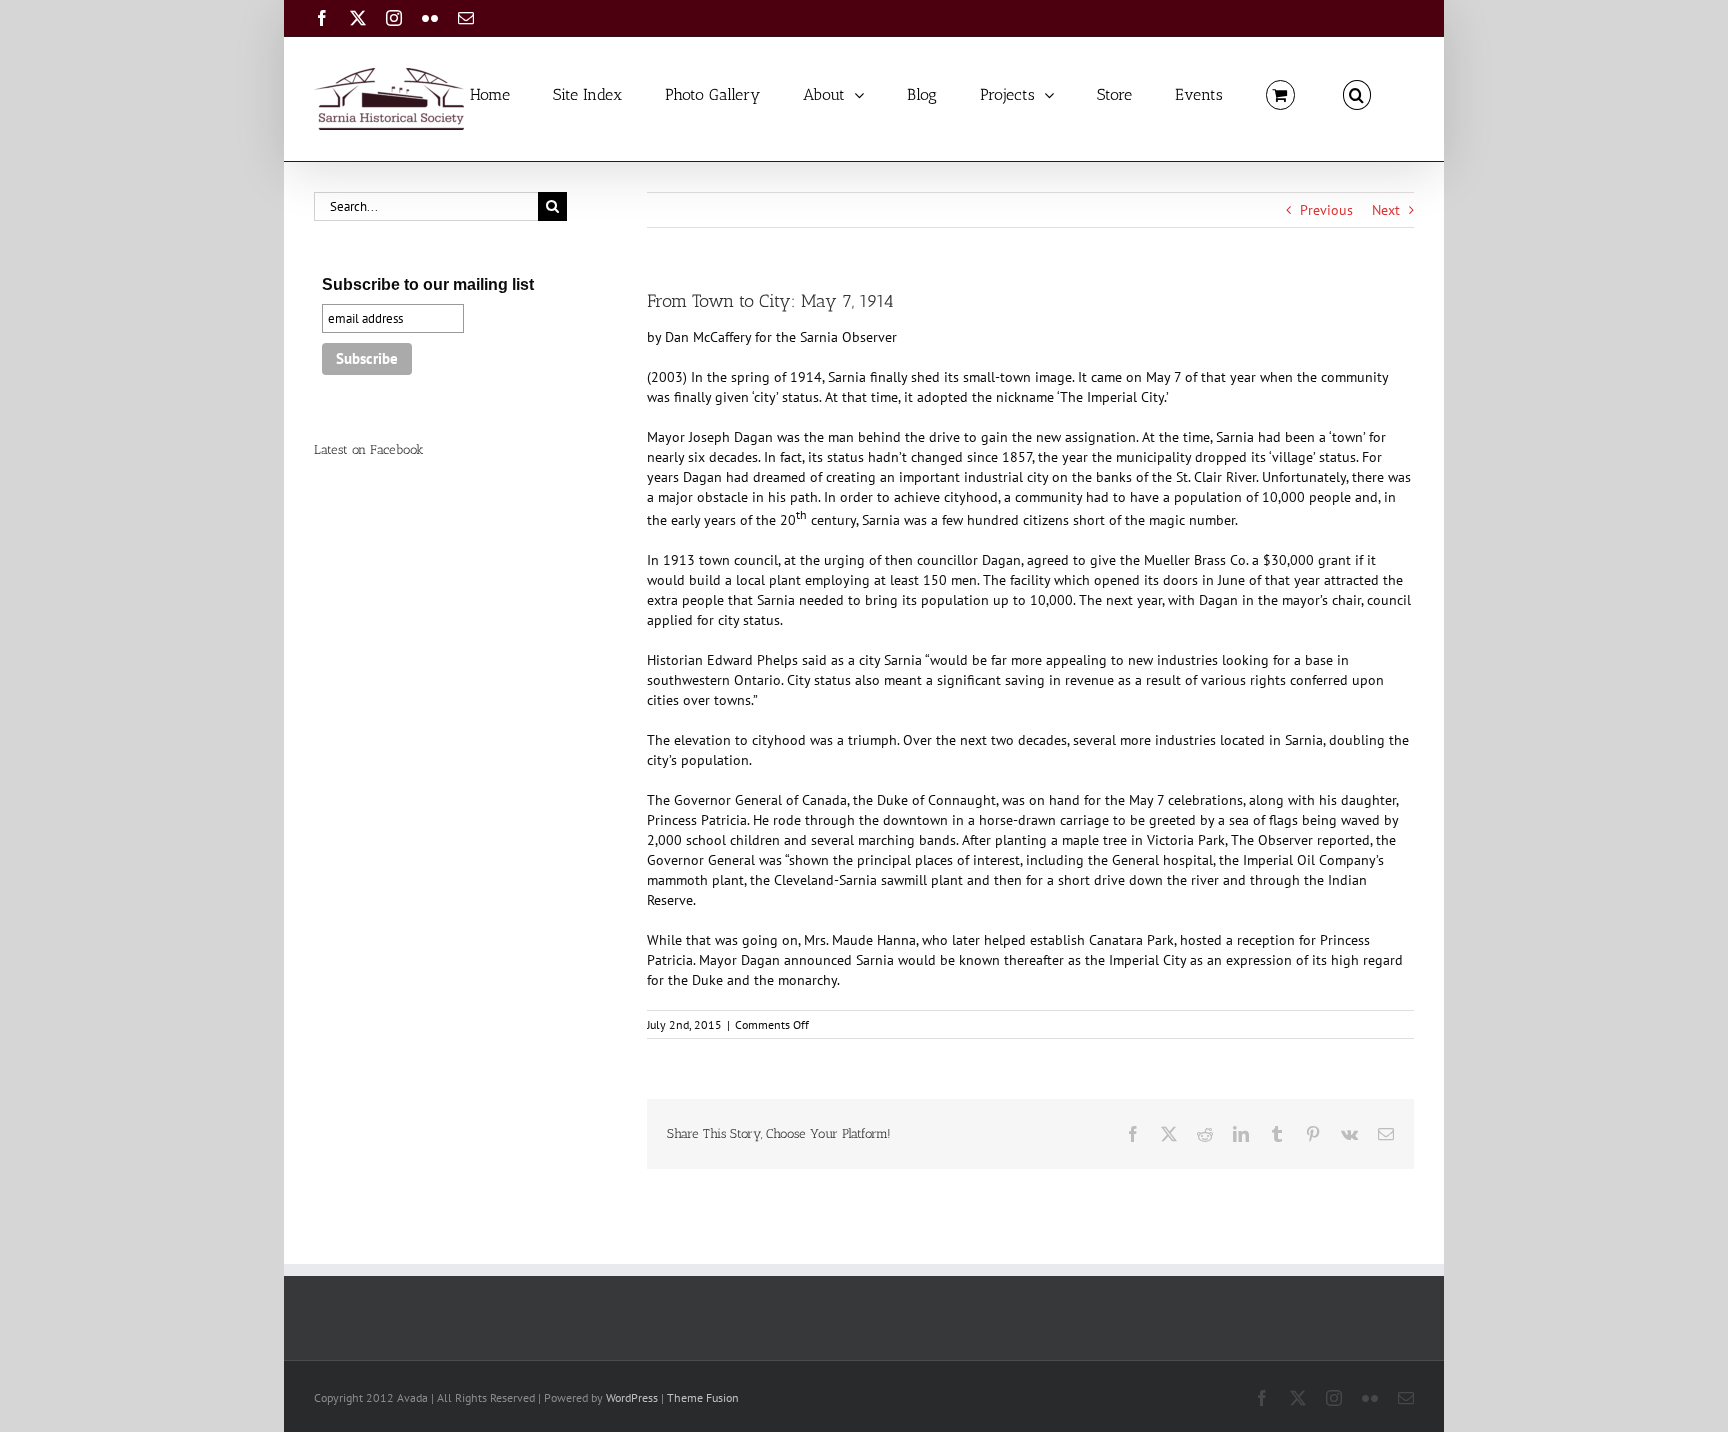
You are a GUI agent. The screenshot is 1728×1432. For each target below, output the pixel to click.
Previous (1326, 210)
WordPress (632, 1397)
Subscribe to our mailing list (428, 284)
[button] (1357, 93)
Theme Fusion (703, 1397)
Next (1386, 210)
